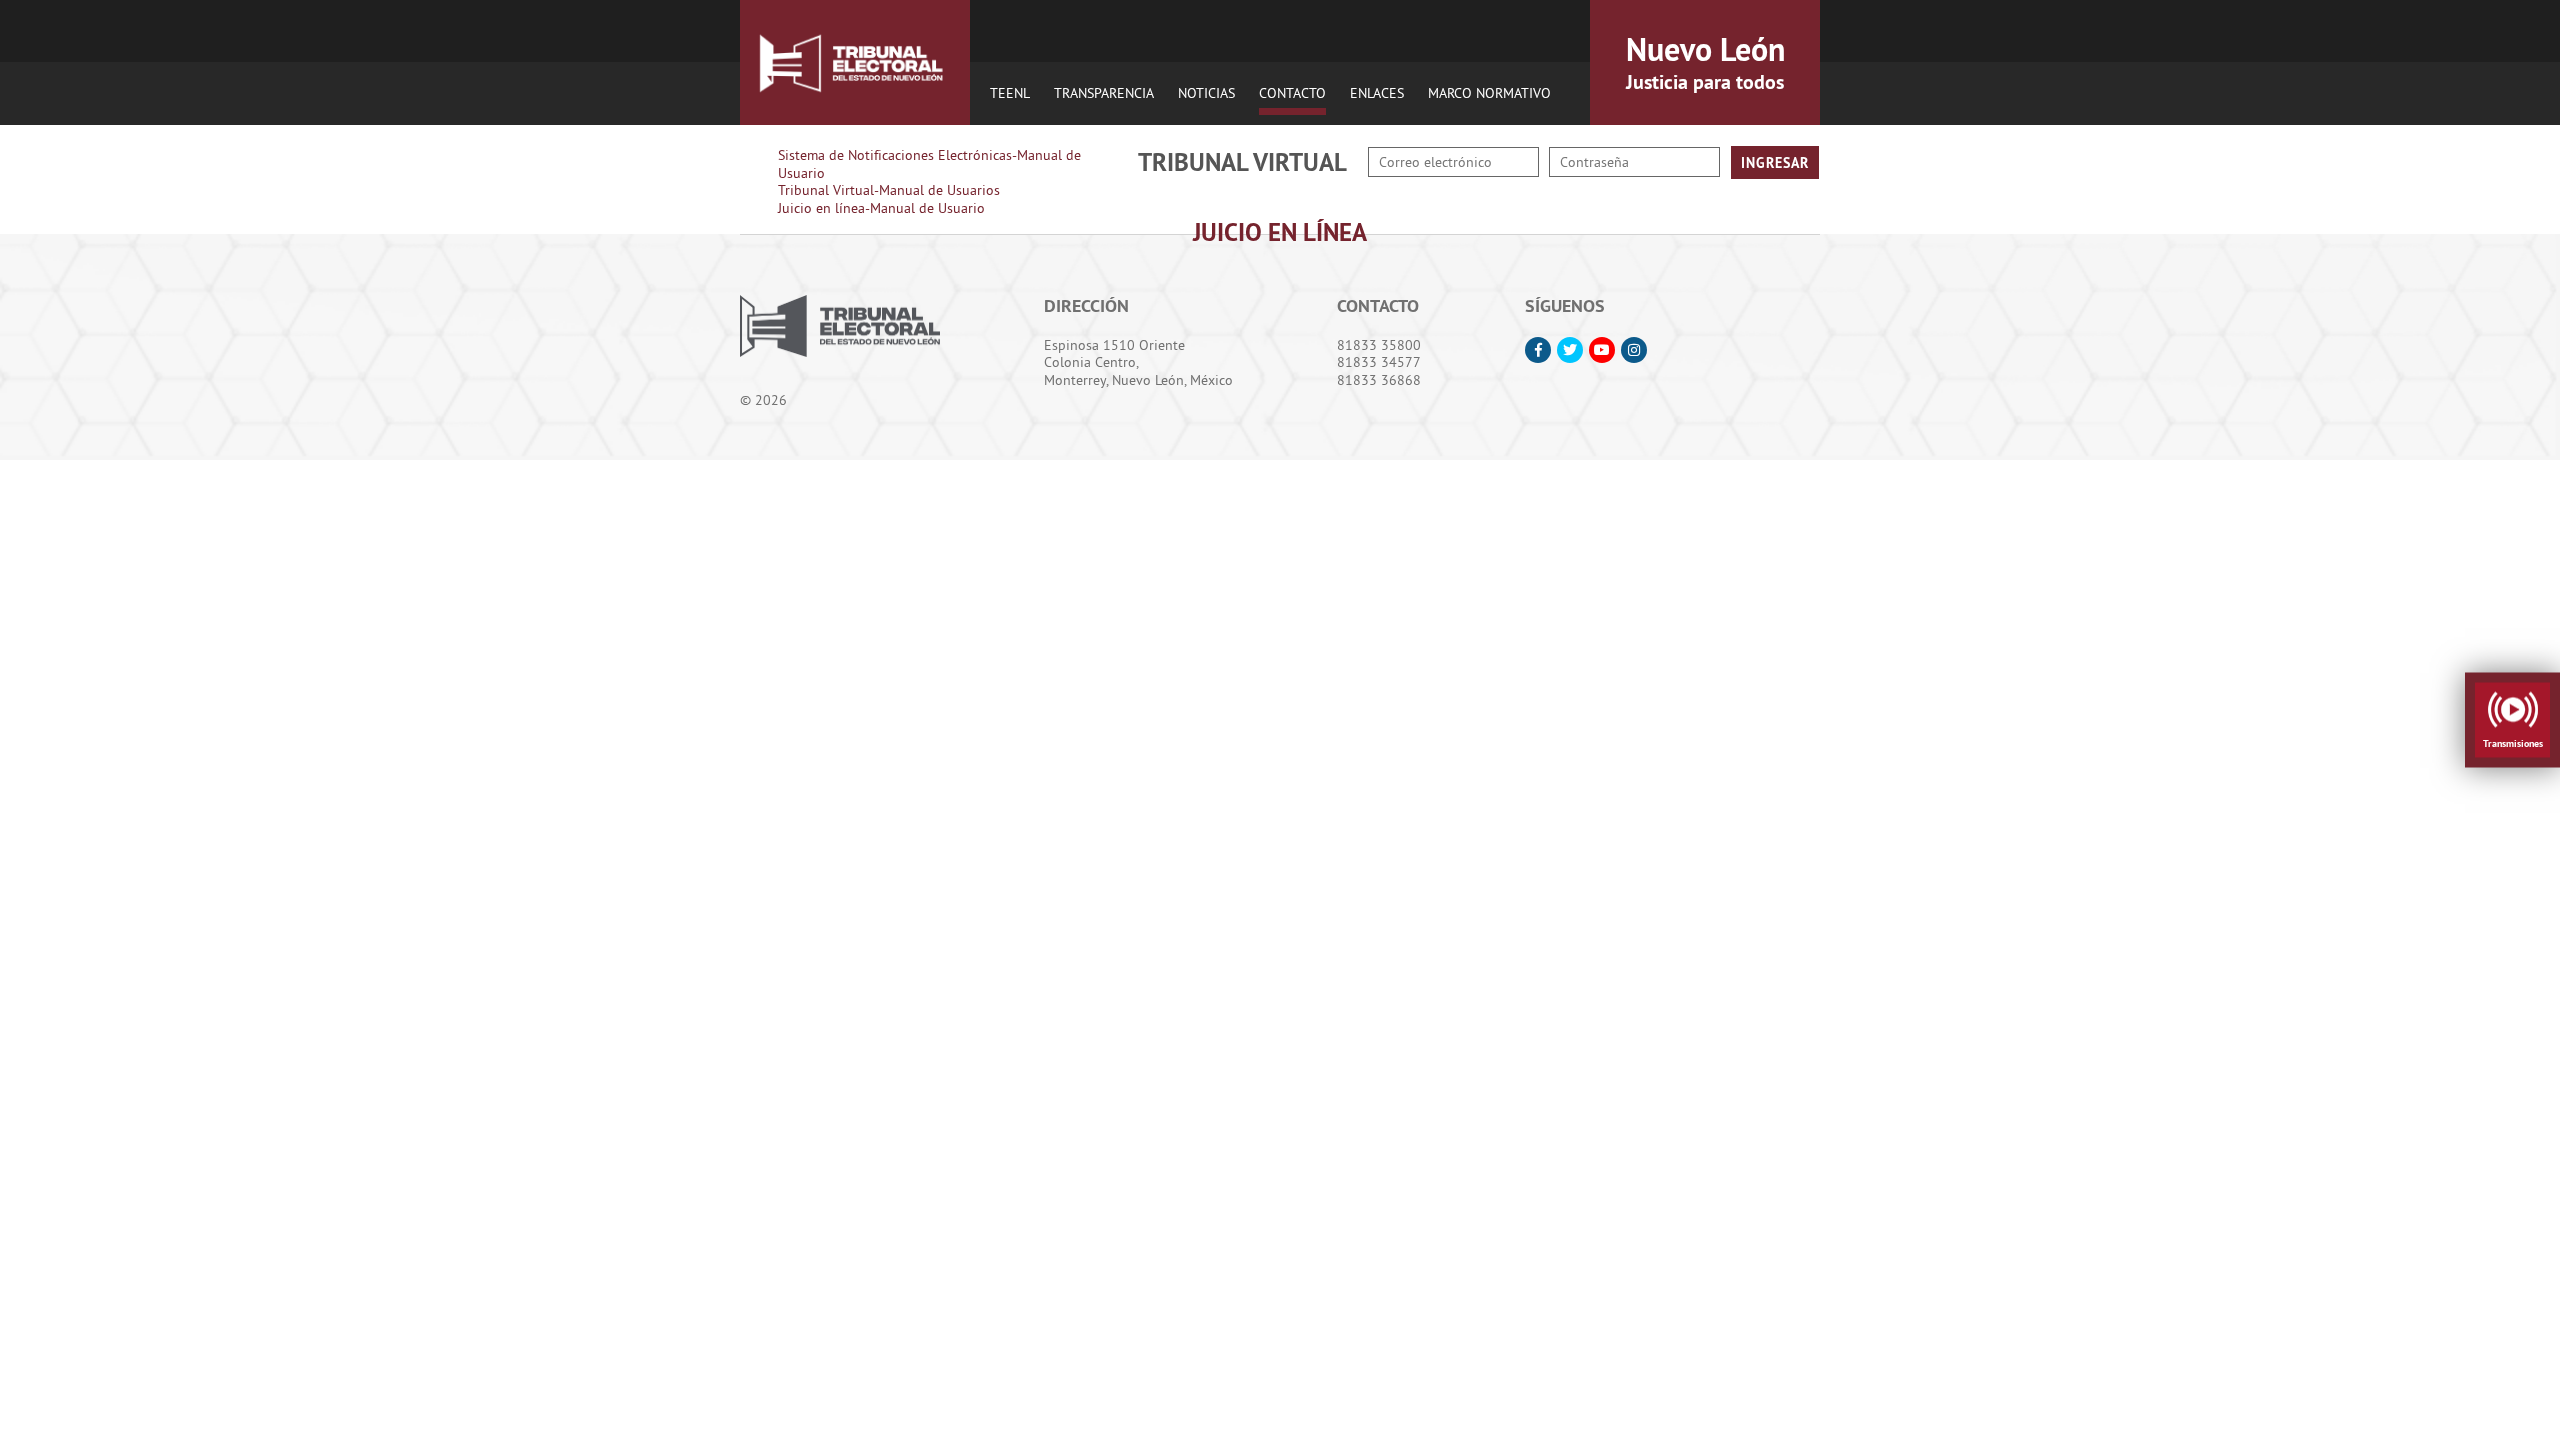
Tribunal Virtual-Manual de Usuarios (889, 190)
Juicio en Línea (1280, 232)
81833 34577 (1379, 362)
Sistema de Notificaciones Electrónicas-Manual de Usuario (929, 164)
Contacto (1292, 93)
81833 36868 (1379, 380)
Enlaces (1377, 93)
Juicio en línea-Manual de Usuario (881, 208)
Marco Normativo (1489, 93)
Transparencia (1104, 93)
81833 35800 (1379, 345)
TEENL (1010, 93)
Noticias (1206, 93)
